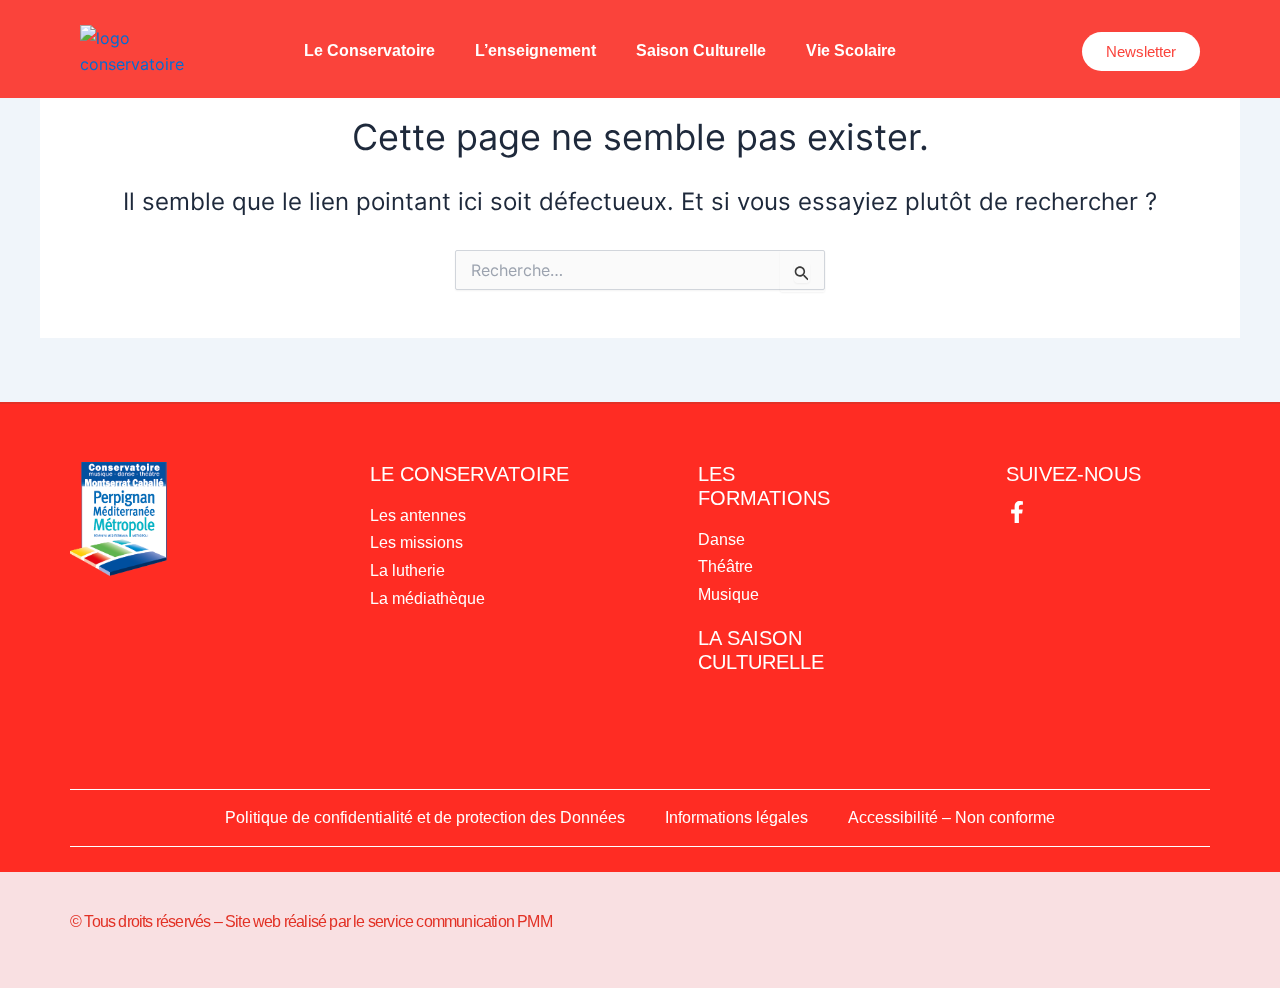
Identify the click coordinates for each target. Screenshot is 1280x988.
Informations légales (736, 817)
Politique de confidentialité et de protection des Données (425, 817)
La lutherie (407, 570)
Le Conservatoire (369, 50)
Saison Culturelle (701, 50)
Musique (728, 594)
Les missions (416, 542)
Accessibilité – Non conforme (951, 817)
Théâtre (725, 566)
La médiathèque (427, 598)
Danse (721, 539)
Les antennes (418, 515)
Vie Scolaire (851, 50)
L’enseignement (535, 50)
